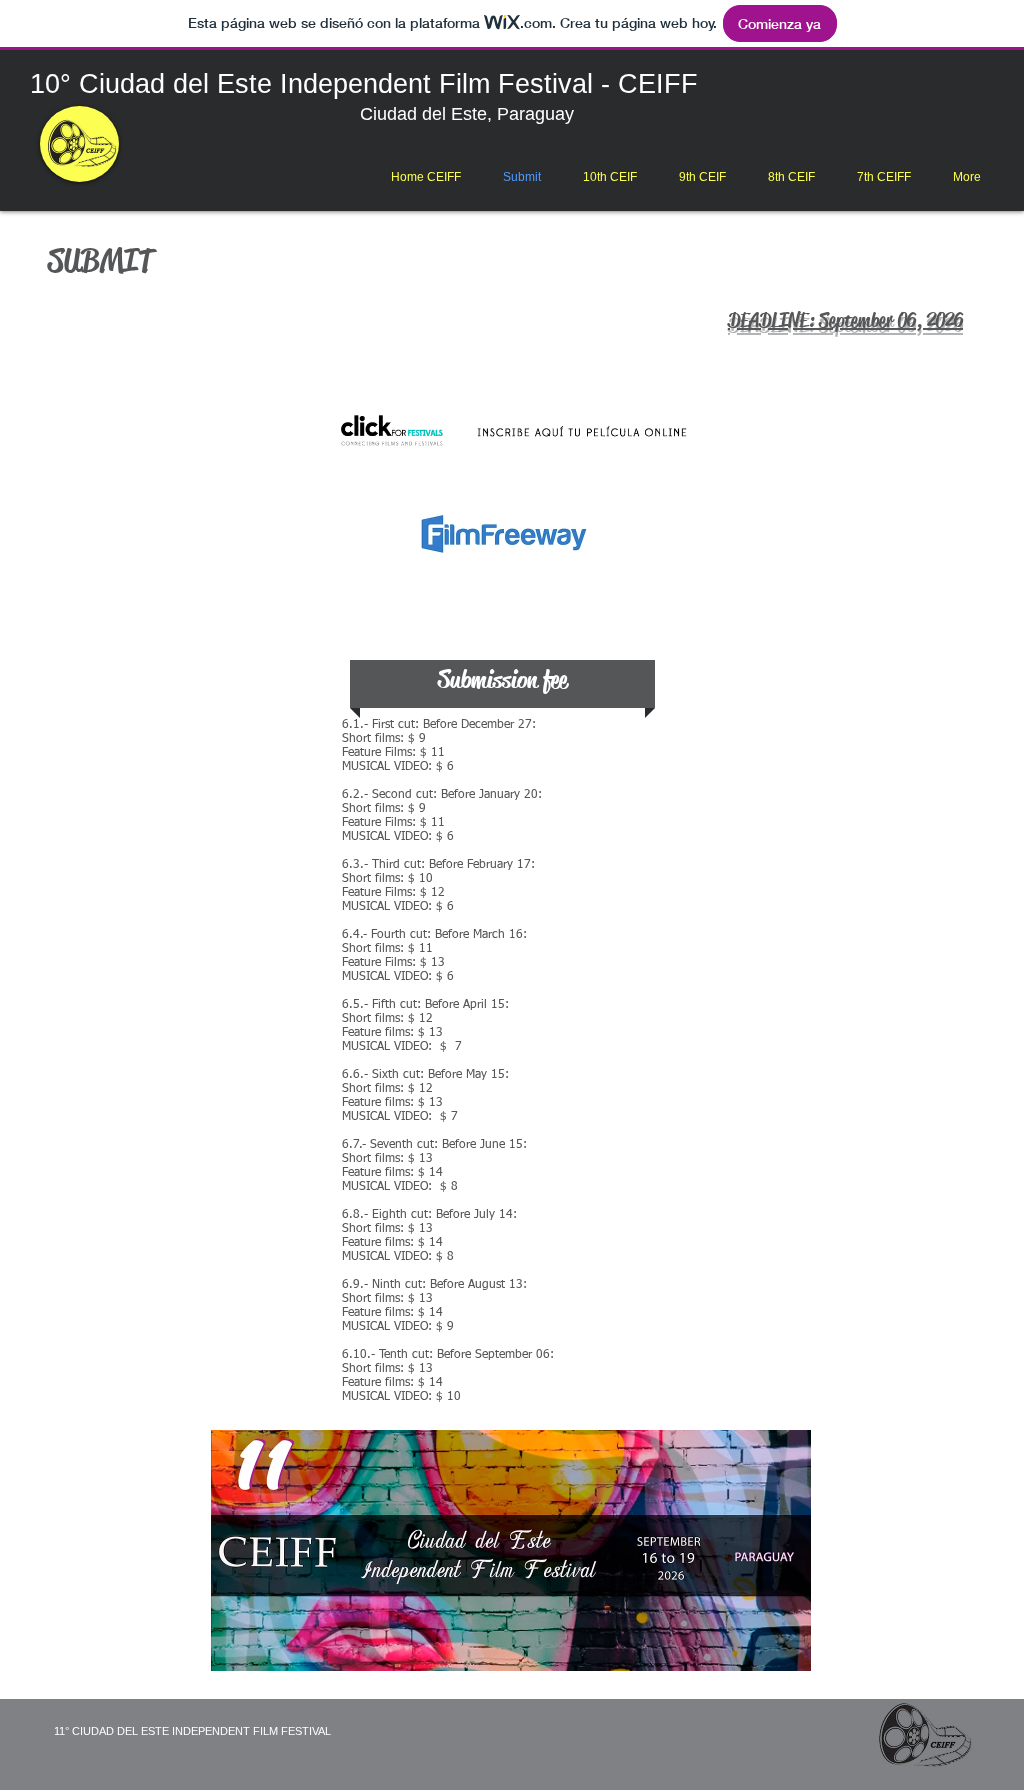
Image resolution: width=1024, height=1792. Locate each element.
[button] (610, 177)
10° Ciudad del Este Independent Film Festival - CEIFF (364, 84)
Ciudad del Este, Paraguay (472, 114)
